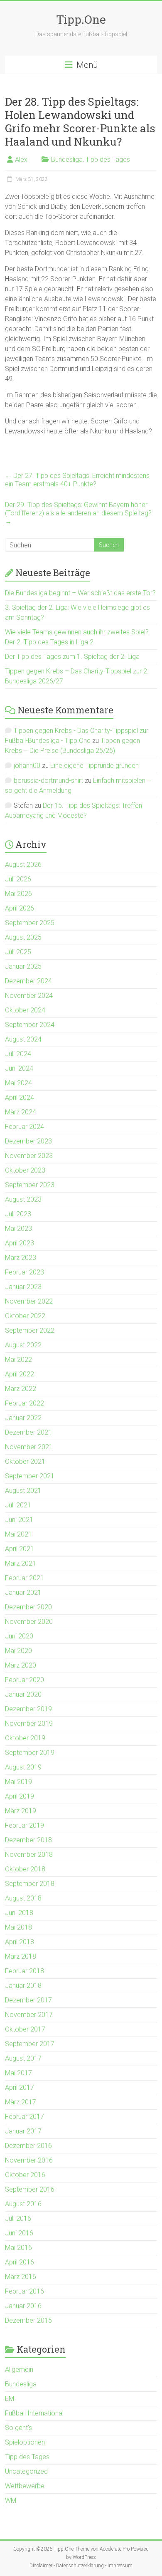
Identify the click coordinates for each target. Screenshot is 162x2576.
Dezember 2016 (28, 2146)
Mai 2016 (18, 2248)
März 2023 (21, 1258)
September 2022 (30, 1330)
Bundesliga (67, 160)
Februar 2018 (25, 1971)
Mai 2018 (18, 1927)
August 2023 (23, 1199)
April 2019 (20, 1796)
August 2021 (23, 1491)
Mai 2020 (18, 1651)
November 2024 (29, 996)
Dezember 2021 (28, 1432)
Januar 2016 (23, 2306)
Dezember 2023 (28, 1141)
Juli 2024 (18, 1054)
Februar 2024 (25, 1127)
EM (10, 2399)
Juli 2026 (18, 879)
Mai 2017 (18, 2073)
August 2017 (23, 2058)
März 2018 (21, 1956)
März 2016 (21, 2277)
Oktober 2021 (25, 1461)
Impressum (120, 2566)
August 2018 (23, 1898)
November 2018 (29, 1855)
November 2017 (29, 2015)
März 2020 (21, 1665)
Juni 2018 (19, 1913)
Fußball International (34, 2413)
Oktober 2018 (25, 1869)
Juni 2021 (19, 1520)
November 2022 (29, 1301)
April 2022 (20, 1374)
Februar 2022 (25, 1403)
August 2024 (23, 1039)
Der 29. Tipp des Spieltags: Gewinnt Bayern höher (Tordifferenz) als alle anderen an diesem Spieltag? (78, 513)
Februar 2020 (25, 1680)
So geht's (18, 2428)
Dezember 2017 (28, 2000)
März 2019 (21, 1811)
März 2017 (21, 2102)
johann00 (27, 766)
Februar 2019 (25, 1825)
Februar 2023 (25, 1272)
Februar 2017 (25, 2117)
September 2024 (30, 1025)
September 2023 (30, 1185)
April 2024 (20, 1097)
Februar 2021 (25, 1578)
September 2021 (30, 1476)
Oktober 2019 (25, 1738)
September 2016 (30, 2189)
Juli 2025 (18, 952)
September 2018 (30, 1884)
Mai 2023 (18, 1229)
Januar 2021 (23, 1592)
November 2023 (29, 1156)
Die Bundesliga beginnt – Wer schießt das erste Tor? (80, 593)
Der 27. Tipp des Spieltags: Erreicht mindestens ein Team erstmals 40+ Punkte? (77, 480)
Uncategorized (26, 2471)
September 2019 (30, 1753)
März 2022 (21, 1389)
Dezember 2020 (28, 1607)
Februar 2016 (25, 2291)
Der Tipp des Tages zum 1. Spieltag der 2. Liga (72, 657)
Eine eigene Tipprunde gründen (94, 766)
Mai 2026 (18, 894)
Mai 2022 (18, 1360)
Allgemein (19, 2369)
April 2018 (20, 1942)
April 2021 (20, 1549)
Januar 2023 (23, 1287)
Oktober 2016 (25, 2175)
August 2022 (23, 1345)
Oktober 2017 (25, 2029)
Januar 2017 (23, 2131)
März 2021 (21, 1563)
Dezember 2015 (28, 2320)
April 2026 (20, 908)
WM (11, 2501)
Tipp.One (81, 19)
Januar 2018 (23, 1986)
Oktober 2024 (25, 1010)
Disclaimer (41, 2566)
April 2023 (20, 1243)
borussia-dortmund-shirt (48, 781)
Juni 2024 (19, 1068)
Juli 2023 (18, 1214)
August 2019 (23, 1767)
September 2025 (30, 923)
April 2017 (20, 2087)
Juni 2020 (19, 1636)
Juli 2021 (18, 1505)
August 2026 (23, 865)
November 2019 (29, 1724)
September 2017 (30, 2044)
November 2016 (29, 2160)
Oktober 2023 (25, 1170)
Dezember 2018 (28, 1840)
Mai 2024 (18, 1083)
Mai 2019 (18, 1782)
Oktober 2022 (25, 1316)
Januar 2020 (23, 1694)
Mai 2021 (18, 1534)
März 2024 (21, 1112)
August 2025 (23, 937)
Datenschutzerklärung (80, 2566)
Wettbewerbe (25, 2486)
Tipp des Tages (108, 160)
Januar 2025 (23, 966)
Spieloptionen (25, 2442)
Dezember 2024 (28, 981)
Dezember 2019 (28, 1709)
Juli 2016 (18, 2218)
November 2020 (29, 1622)
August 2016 (23, 2204)
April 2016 (20, 2262)
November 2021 (29, 1447)
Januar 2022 (23, 1418)
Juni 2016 (19, 2233)
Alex (21, 160)
